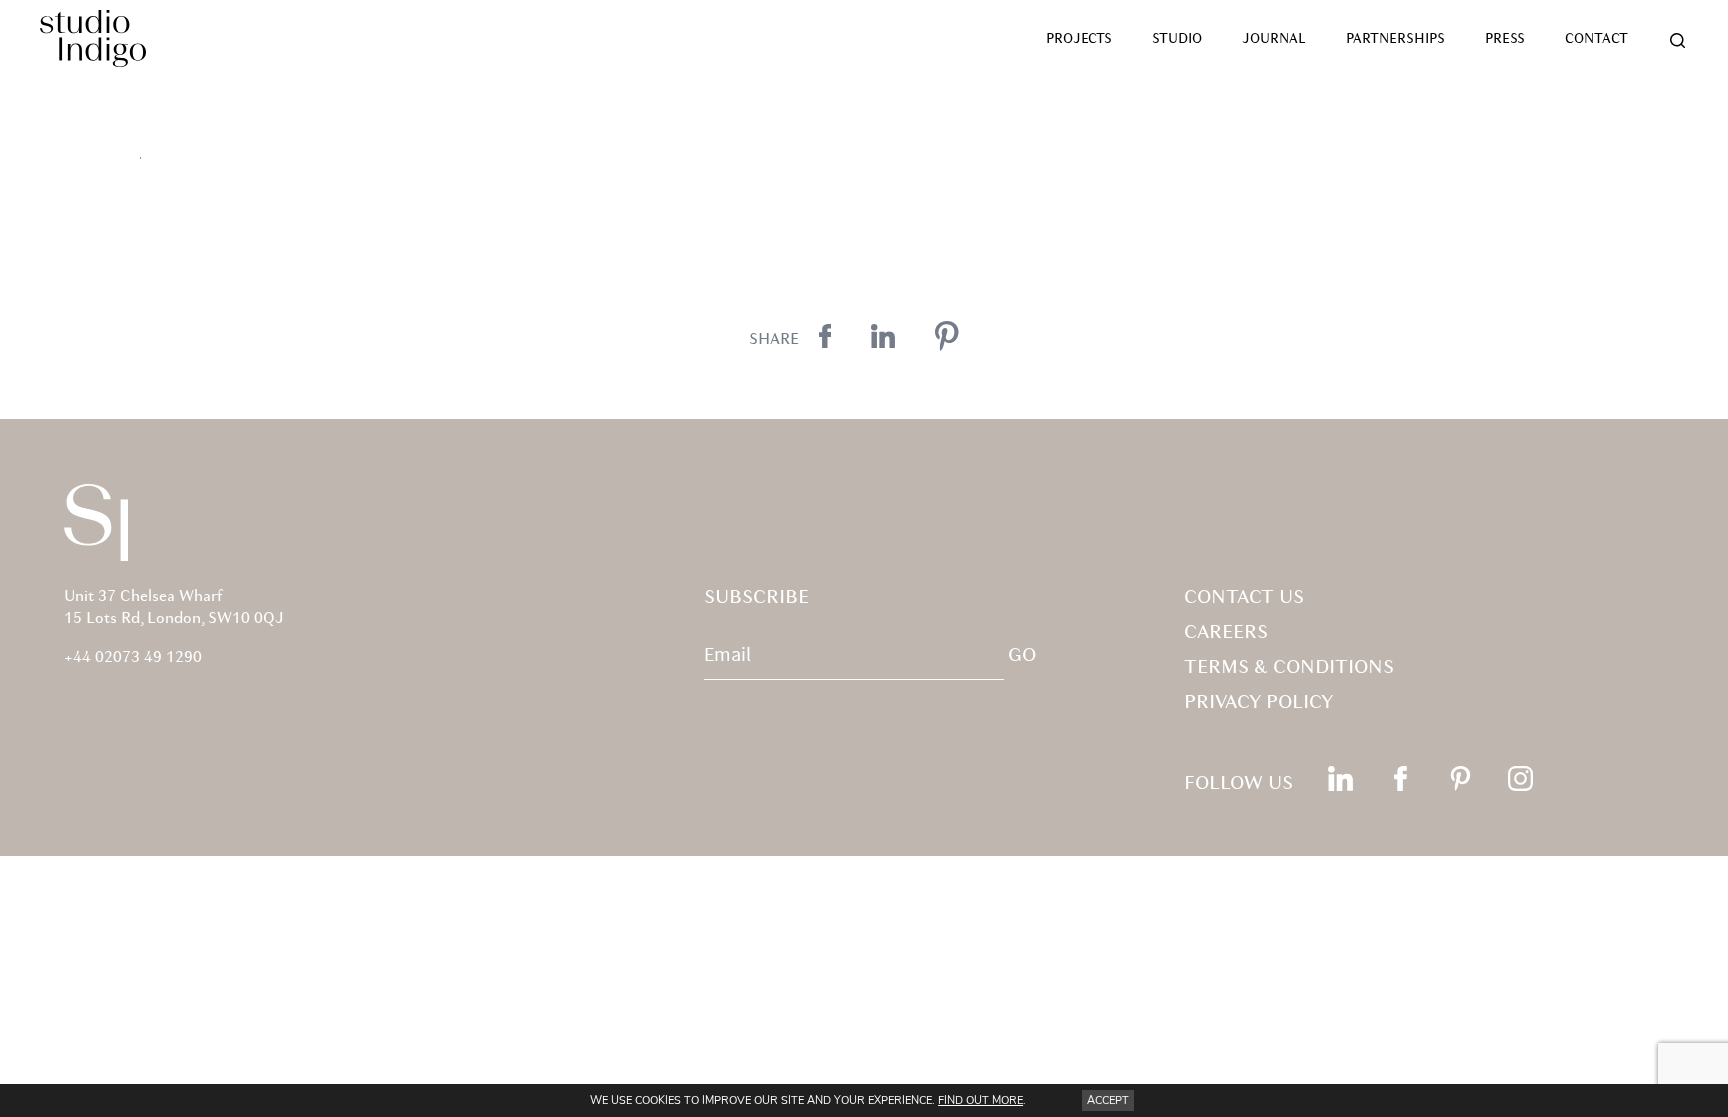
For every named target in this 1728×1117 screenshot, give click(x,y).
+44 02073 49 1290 (133, 658)
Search (1678, 41)
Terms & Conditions (1289, 668)
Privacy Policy (1258, 703)
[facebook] (1400, 778)
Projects (1079, 40)
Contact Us (1244, 598)
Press (1505, 40)
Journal (1274, 40)
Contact (1596, 40)
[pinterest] (1460, 778)
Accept (1108, 1100)
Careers (1226, 633)
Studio (1177, 40)
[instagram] (1520, 778)
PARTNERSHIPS (1395, 40)
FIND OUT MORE (980, 1100)
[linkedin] (1340, 778)
